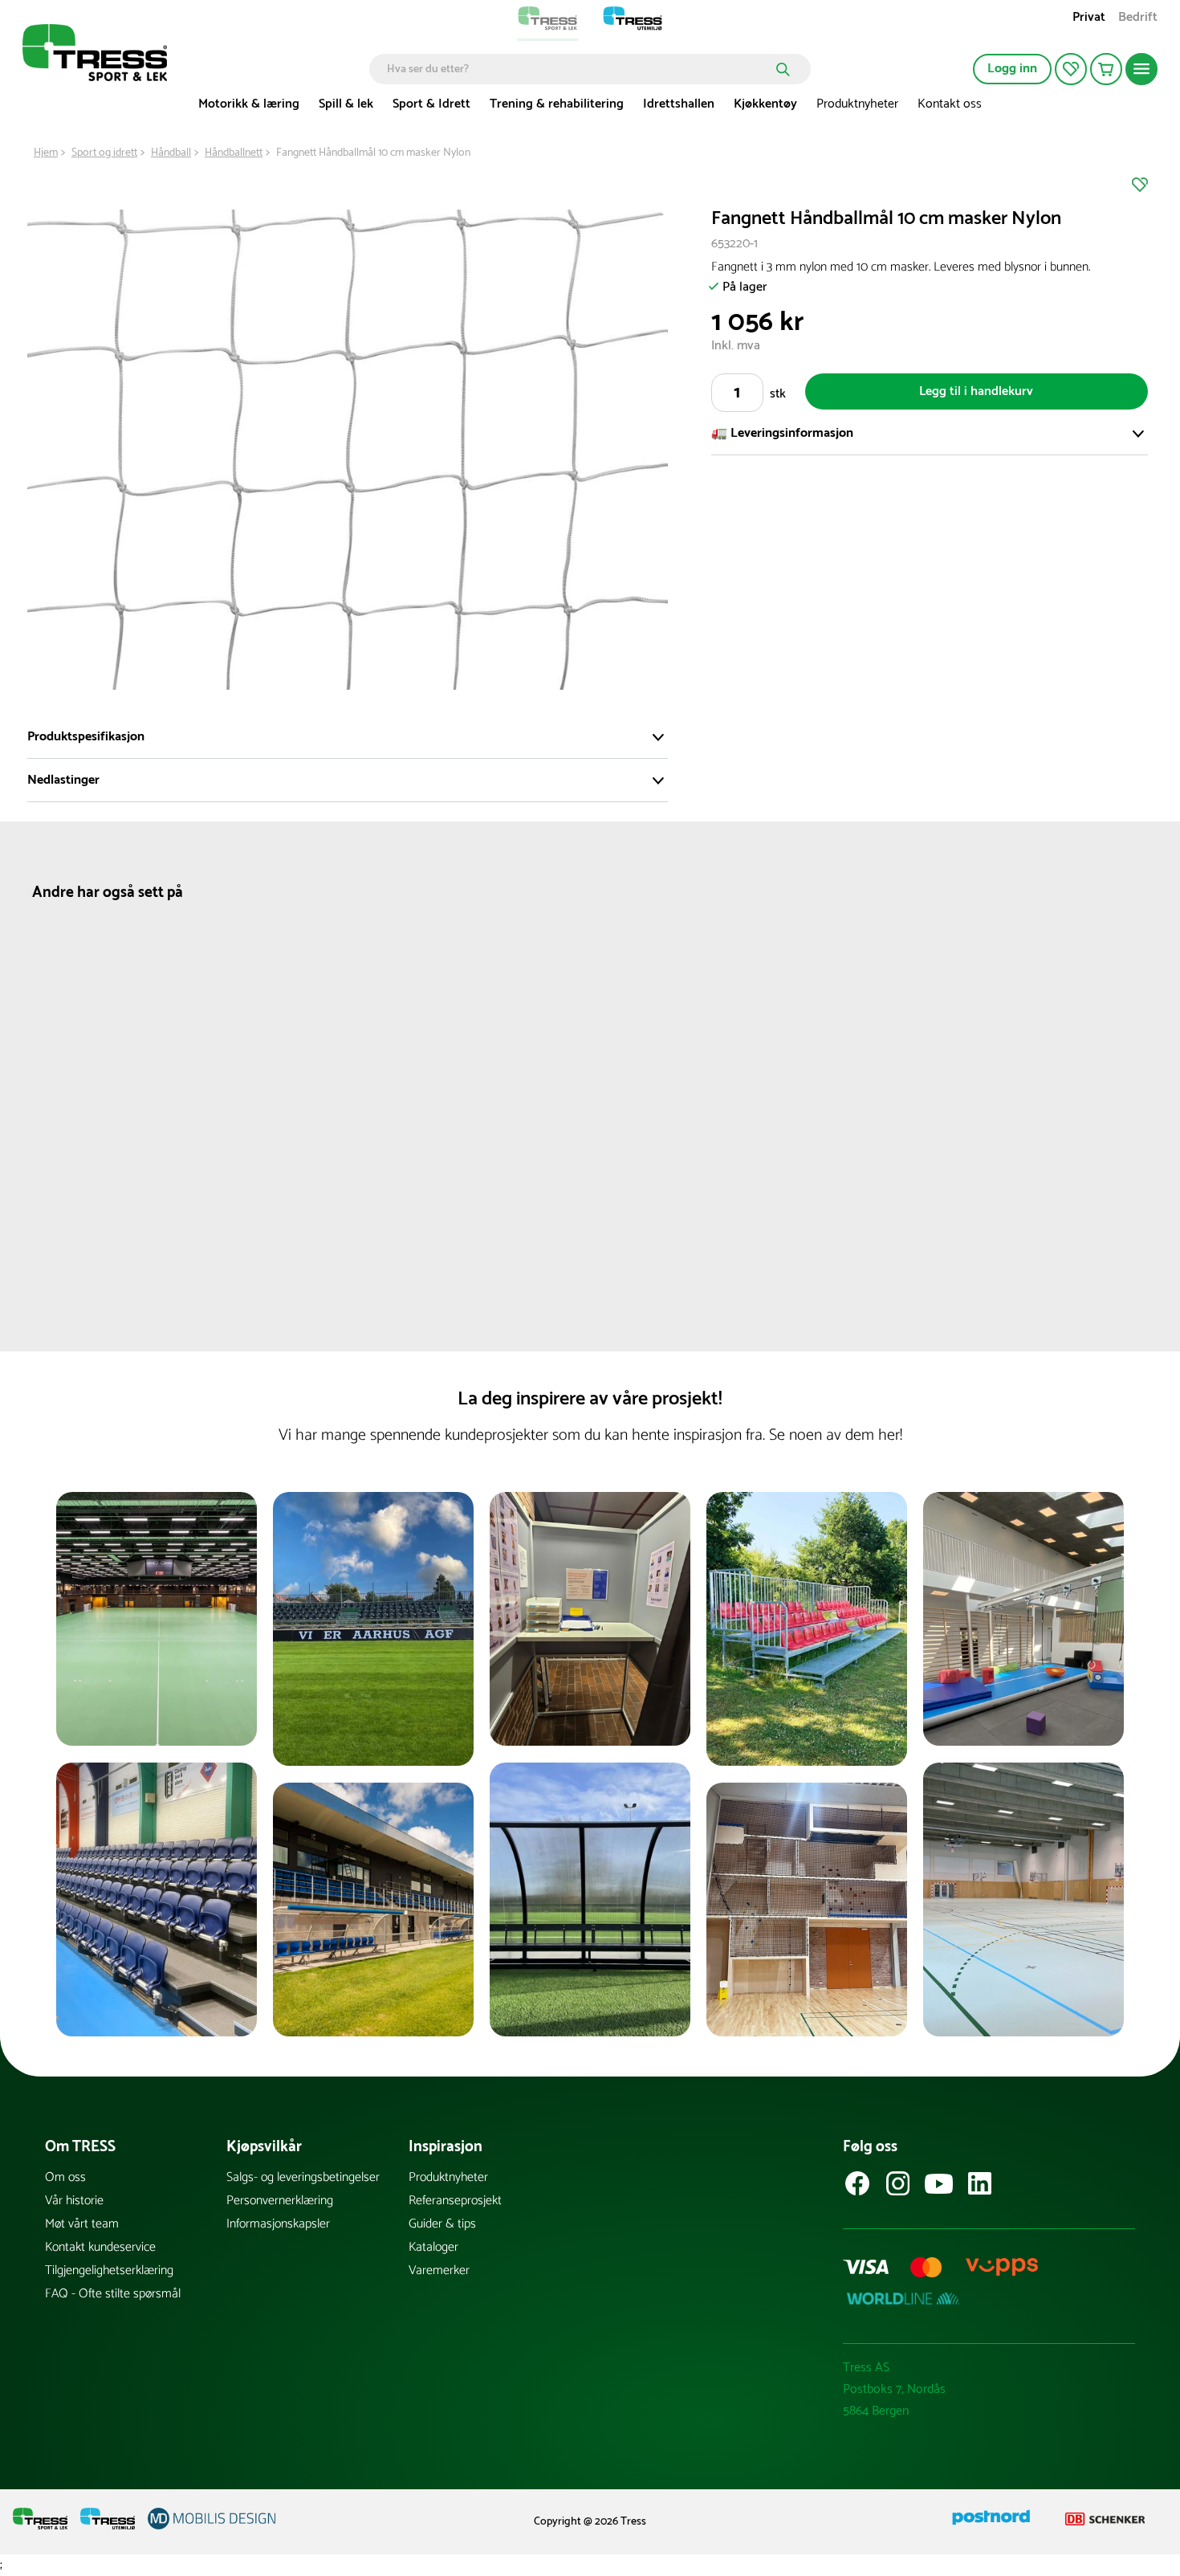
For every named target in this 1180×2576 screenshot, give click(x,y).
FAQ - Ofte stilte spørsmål (113, 2294)
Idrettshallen (679, 104)
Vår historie (74, 2201)
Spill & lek (346, 104)
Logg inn (1012, 69)
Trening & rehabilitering (557, 104)
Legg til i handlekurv (976, 391)
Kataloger (433, 2247)
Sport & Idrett (431, 104)
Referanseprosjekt (455, 2201)
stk (778, 394)
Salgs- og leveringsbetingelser (303, 2177)
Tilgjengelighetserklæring (109, 2270)
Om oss (65, 2177)
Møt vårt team (82, 2224)
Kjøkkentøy (765, 104)
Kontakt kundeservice (100, 2247)
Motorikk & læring (249, 104)
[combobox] (578, 69)
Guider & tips (442, 2224)
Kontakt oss (950, 104)
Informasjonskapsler (278, 2224)
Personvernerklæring (280, 2201)
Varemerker (439, 2270)
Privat (1089, 19)
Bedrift (1138, 19)
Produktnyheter (857, 104)
